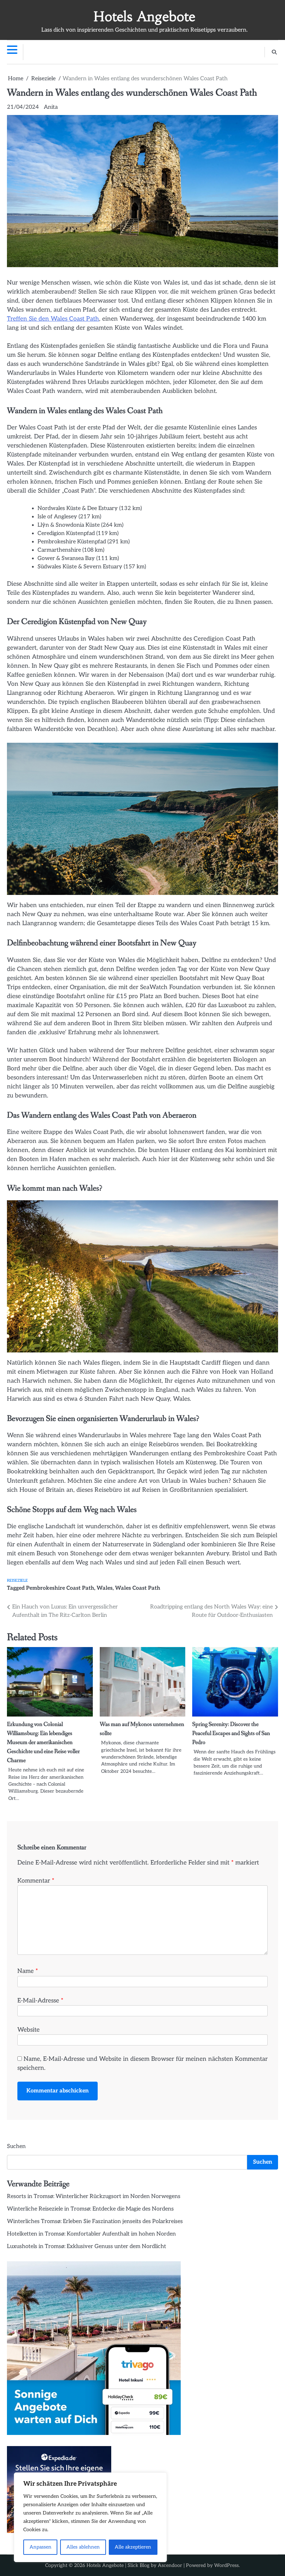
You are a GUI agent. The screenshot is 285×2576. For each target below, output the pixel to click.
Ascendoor (170, 2565)
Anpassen (40, 2547)
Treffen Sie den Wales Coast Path (53, 319)
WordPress (226, 2565)
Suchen (16, 2146)
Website (28, 2030)
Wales (105, 1588)
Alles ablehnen (83, 2547)
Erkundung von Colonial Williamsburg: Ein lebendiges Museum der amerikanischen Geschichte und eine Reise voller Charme (43, 1742)
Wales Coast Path (138, 1588)
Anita (51, 107)
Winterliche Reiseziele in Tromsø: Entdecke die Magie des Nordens (90, 2209)
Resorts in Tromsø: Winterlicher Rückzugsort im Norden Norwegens (94, 2196)
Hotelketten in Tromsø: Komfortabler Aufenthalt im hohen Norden (91, 2234)
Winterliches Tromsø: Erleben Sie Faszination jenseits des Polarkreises (95, 2221)
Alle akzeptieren (133, 2547)
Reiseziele (17, 1581)
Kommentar (36, 1881)
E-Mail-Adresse (40, 2001)
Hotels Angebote (144, 17)
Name (28, 1971)
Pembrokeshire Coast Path (60, 1588)
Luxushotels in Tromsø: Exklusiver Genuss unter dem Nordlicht (87, 2246)
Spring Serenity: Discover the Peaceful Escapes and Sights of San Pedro (231, 1733)
